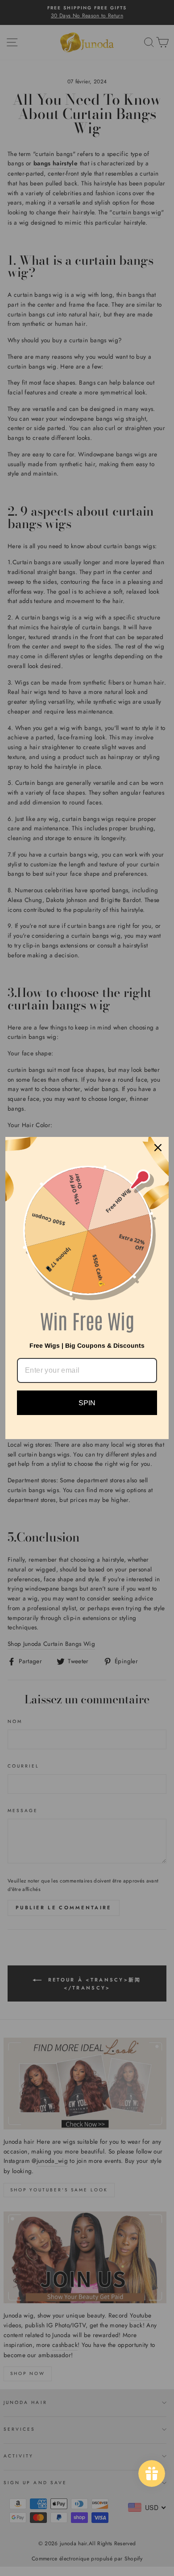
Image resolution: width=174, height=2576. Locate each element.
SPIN (87, 1403)
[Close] (158, 1148)
